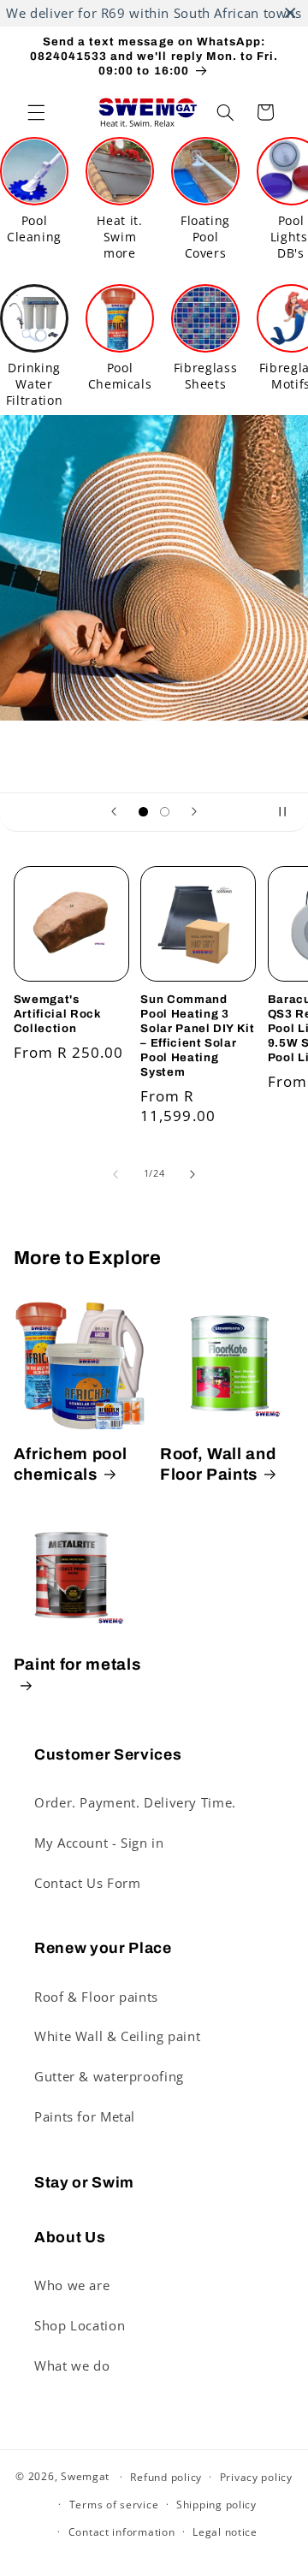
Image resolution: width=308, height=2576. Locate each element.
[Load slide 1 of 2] (143, 812)
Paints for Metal (85, 2116)
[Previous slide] (114, 812)
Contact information (122, 2532)
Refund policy (166, 2477)
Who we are (72, 2285)
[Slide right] (192, 1174)
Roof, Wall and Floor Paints (218, 1464)
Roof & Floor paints (96, 1997)
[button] (36, 112)
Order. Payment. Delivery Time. (135, 1802)
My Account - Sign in (99, 1843)
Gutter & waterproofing (109, 2076)
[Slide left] (115, 1174)
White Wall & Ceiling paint (117, 2036)
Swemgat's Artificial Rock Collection (58, 1014)
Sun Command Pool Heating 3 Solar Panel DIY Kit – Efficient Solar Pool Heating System (198, 1036)
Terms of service (114, 2505)
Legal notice (225, 2532)
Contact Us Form (87, 1883)
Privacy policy (256, 2477)
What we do (72, 2365)
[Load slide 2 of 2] (165, 812)
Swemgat (85, 2476)
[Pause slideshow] (289, 812)
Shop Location (80, 2325)
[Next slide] (194, 812)
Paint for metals (77, 1665)
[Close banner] (290, 13)
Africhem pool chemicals (71, 1464)
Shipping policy (216, 2505)
